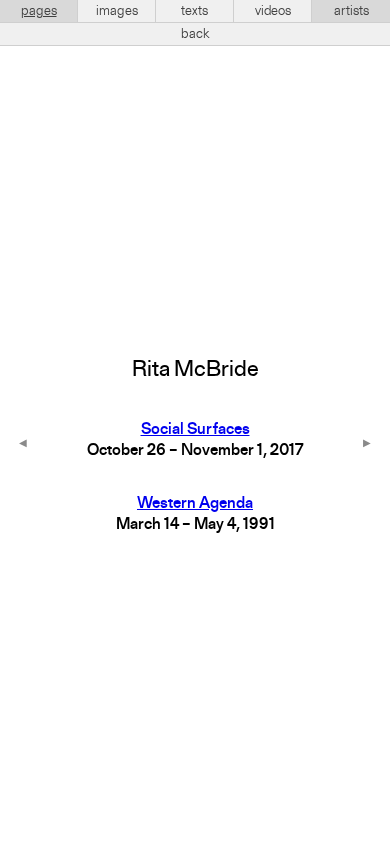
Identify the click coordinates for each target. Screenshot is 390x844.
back (195, 34)
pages (39, 11)
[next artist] (367, 445)
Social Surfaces (195, 430)
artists (351, 11)
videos (273, 11)
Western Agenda (195, 504)
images (117, 11)
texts (194, 11)
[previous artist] (23, 445)
